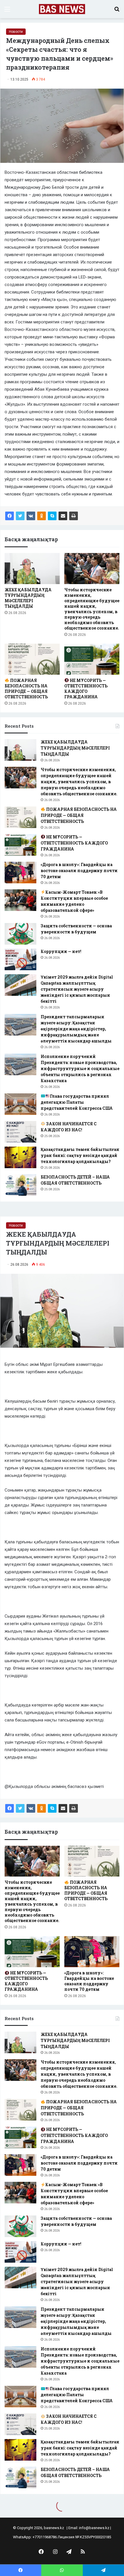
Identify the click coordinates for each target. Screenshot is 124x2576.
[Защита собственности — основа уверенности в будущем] (20, 934)
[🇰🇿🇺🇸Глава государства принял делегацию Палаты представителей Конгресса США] (20, 1104)
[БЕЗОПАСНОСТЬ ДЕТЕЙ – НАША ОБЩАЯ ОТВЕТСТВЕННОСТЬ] (20, 1185)
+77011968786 (45, 2537)
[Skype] (52, 516)
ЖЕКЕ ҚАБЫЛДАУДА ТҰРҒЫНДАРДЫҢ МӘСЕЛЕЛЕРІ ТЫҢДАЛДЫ (28, 598)
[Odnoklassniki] (42, 516)
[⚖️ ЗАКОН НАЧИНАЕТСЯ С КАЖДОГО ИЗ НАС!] (20, 1132)
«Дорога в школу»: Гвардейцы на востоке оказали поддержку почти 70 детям (79, 871)
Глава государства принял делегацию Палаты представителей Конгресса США (77, 1102)
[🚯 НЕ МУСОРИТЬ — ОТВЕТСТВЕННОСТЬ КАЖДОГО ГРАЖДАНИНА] (92, 659)
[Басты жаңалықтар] (62, 9)
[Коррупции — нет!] (20, 959)
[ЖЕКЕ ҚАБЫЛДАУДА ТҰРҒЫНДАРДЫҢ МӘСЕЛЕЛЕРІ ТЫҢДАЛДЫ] (32, 569)
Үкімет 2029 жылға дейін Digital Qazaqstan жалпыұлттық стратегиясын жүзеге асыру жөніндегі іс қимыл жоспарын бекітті (77, 989)
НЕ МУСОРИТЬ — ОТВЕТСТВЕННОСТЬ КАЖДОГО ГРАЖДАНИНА (86, 689)
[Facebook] (10, 516)
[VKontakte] (31, 516)
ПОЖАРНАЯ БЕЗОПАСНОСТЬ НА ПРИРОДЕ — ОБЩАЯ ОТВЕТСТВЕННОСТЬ (26, 689)
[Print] (74, 516)
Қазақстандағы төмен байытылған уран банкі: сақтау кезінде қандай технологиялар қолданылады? (80, 1155)
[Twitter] (20, 516)
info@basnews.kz (94, 2528)
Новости (16, 32)
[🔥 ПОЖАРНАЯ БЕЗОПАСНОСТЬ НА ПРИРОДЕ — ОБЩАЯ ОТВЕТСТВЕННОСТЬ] (32, 659)
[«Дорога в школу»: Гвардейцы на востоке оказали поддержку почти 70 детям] (20, 873)
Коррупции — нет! (61, 951)
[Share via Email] (63, 516)
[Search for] (117, 11)
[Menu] (7, 11)
